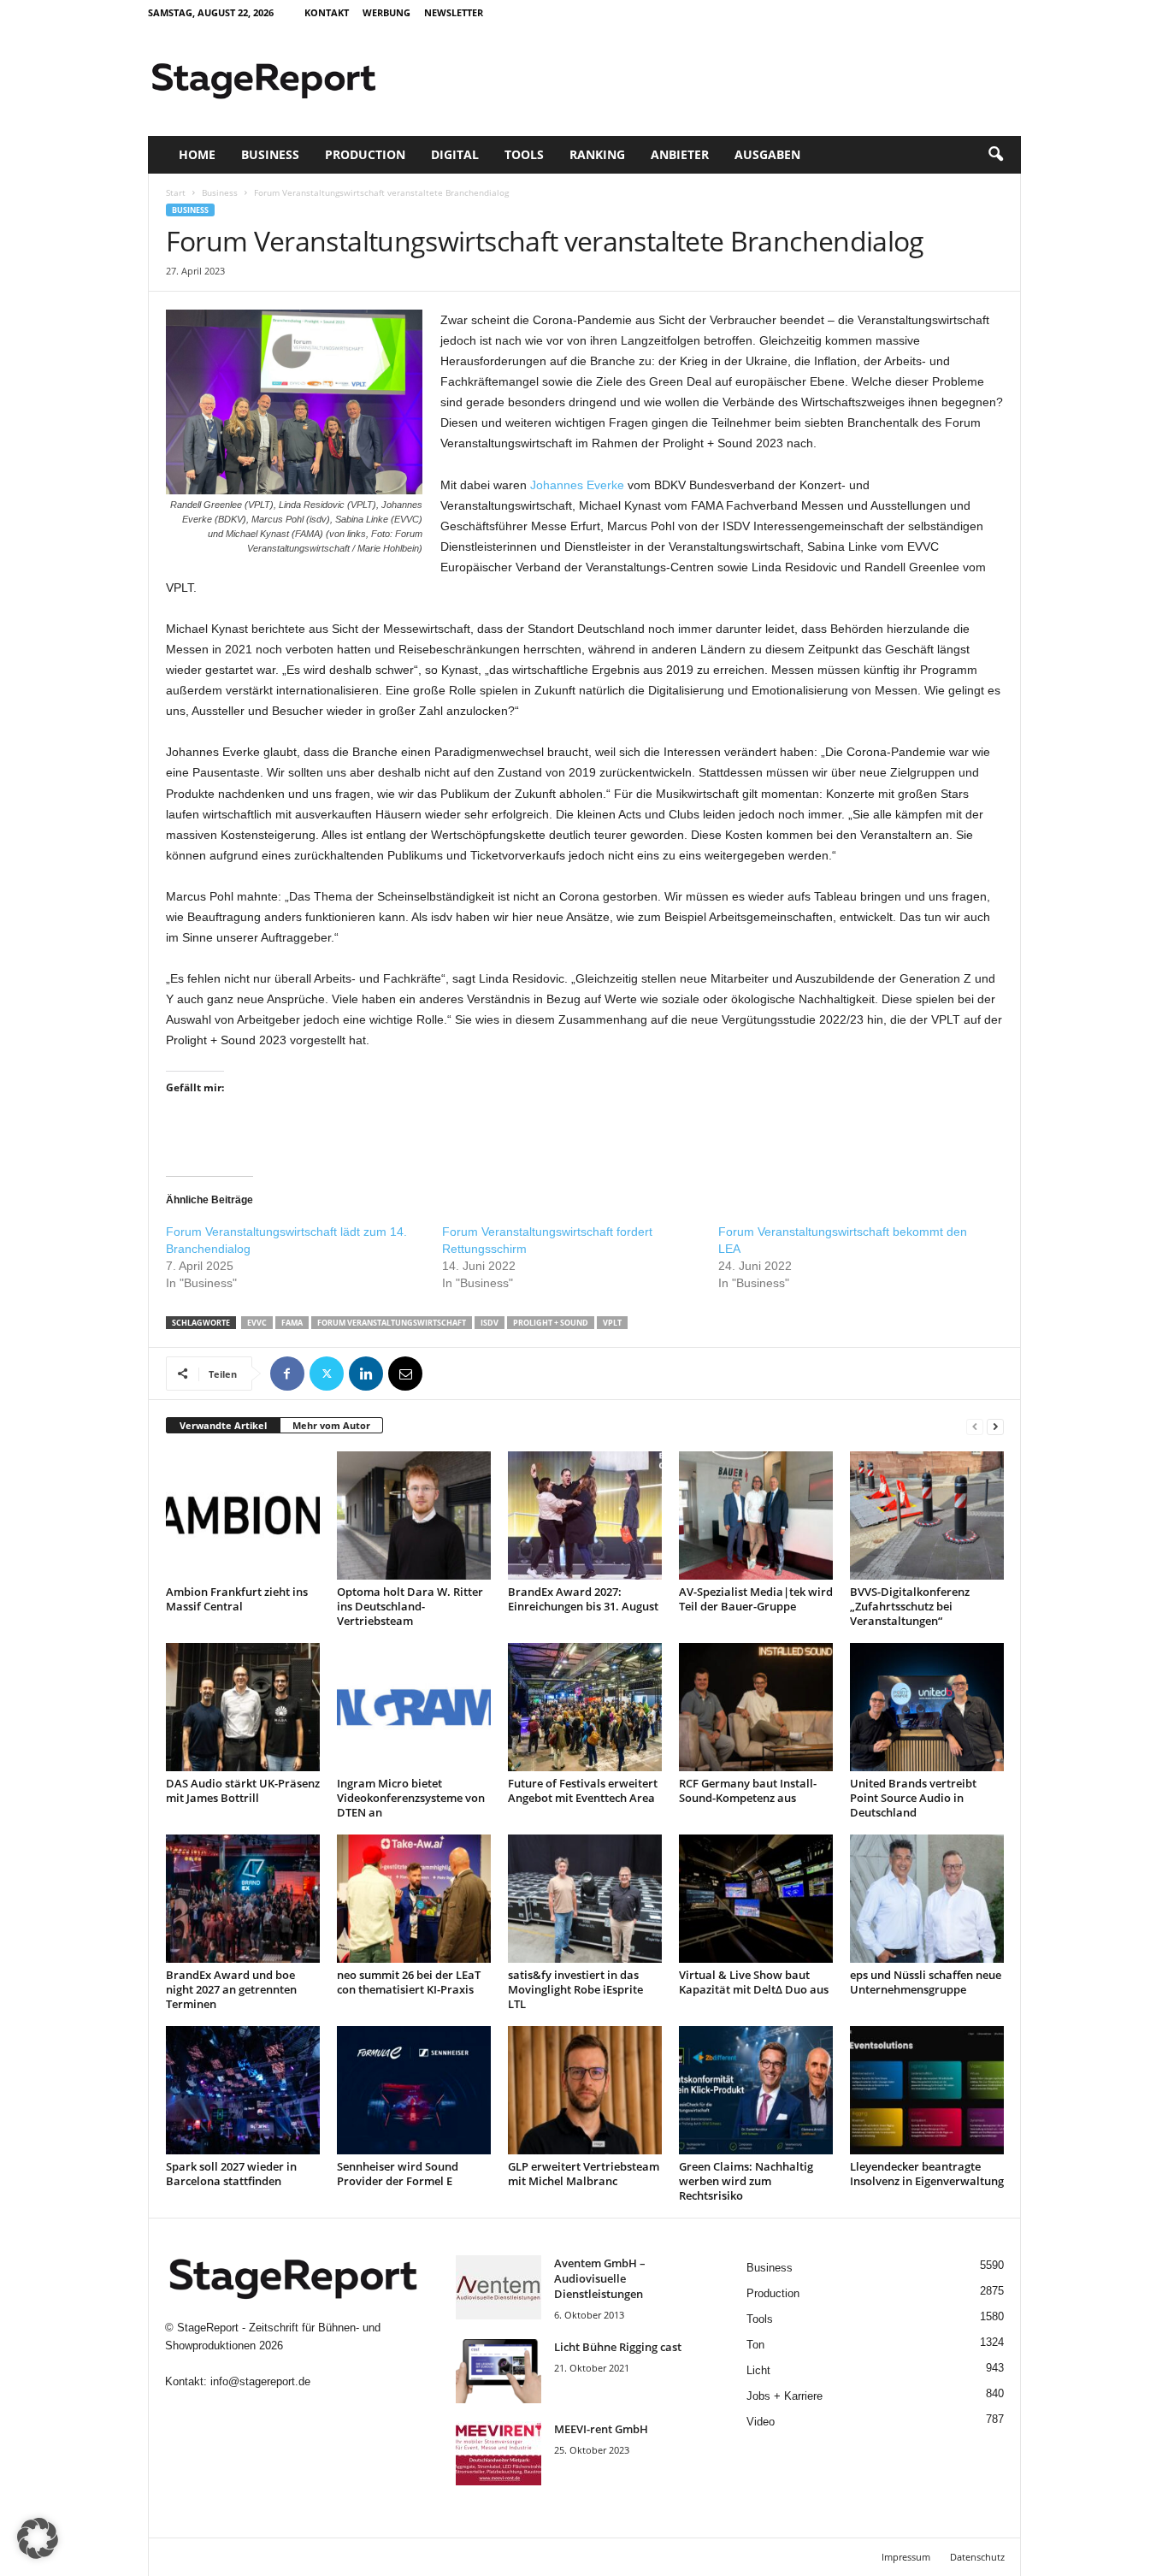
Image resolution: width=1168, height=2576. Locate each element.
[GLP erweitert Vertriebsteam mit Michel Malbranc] (585, 2090)
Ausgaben (767, 154)
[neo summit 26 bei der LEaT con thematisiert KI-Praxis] (414, 1899)
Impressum (906, 2557)
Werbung (386, 12)
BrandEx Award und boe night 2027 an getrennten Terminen (231, 1989)
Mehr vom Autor (331, 1425)
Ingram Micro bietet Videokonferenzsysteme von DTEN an (411, 1798)
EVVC (257, 1323)
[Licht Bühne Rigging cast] (498, 2371)
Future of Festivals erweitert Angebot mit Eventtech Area (583, 1790)
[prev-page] (975, 1426)
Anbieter (680, 154)
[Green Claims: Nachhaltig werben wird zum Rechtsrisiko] (756, 2090)
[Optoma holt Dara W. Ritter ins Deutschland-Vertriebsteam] (414, 1515)
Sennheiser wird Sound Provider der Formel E (398, 2174)
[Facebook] (287, 1374)
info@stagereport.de (260, 2381)
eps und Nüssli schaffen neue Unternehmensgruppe (926, 1982)
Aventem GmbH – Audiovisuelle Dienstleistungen (600, 2278)
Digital (455, 154)
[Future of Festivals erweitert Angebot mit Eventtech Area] (585, 1707)
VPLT (612, 1323)
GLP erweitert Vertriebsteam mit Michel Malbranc (584, 2174)
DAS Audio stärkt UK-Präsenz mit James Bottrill (243, 1790)
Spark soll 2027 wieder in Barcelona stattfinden (231, 2174)
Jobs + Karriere (785, 2396)
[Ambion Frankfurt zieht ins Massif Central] (243, 1515)
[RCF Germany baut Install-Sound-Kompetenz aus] (756, 1707)
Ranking (597, 154)
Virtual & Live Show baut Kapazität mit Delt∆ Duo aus (754, 1982)
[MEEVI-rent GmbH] (498, 2453)
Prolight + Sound (551, 1323)
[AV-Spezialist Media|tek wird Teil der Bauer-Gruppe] (756, 1515)
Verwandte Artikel (223, 1425)
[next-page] (995, 1426)
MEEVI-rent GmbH (601, 2429)
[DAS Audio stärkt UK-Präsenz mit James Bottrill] (243, 1707)
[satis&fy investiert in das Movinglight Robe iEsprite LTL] (585, 1899)
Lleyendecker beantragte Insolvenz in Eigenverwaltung (927, 2174)
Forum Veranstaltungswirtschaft (392, 1323)
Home (197, 154)
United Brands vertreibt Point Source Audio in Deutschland (913, 1798)
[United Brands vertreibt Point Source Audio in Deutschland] (927, 1707)
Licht (758, 2370)
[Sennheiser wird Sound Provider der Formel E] (414, 2090)
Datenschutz (977, 2557)
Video (761, 2422)
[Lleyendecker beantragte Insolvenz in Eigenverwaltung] (927, 2090)
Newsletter (454, 12)
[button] (995, 155)
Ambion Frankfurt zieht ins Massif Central (237, 1599)
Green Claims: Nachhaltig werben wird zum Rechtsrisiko (746, 2181)
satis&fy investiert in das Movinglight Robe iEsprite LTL (575, 1989)
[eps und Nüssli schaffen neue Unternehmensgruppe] (927, 1899)
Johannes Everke (577, 485)
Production (365, 154)
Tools (524, 154)
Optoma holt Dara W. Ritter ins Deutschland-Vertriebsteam (410, 1606)
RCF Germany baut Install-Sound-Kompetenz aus (748, 1790)
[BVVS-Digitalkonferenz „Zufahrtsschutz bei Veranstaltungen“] (927, 1515)
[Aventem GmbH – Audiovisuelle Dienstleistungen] (498, 2287)
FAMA (292, 1323)
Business (270, 154)
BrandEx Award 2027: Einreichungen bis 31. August (583, 1599)
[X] (327, 1374)
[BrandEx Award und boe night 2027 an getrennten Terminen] (243, 1899)
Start (176, 192)
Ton (755, 2345)
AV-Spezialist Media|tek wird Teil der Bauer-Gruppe (756, 1599)
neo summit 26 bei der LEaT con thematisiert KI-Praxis (409, 1982)
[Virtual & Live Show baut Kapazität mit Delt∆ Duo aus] (756, 1899)
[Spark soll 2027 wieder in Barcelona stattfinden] (243, 2090)
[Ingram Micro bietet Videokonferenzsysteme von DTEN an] (414, 1707)
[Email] (405, 1374)
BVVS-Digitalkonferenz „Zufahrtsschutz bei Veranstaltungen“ (910, 1606)
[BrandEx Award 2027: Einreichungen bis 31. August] (585, 1515)
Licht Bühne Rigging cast (618, 2347)
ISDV (490, 1323)
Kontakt (327, 12)
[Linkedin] (366, 1374)
